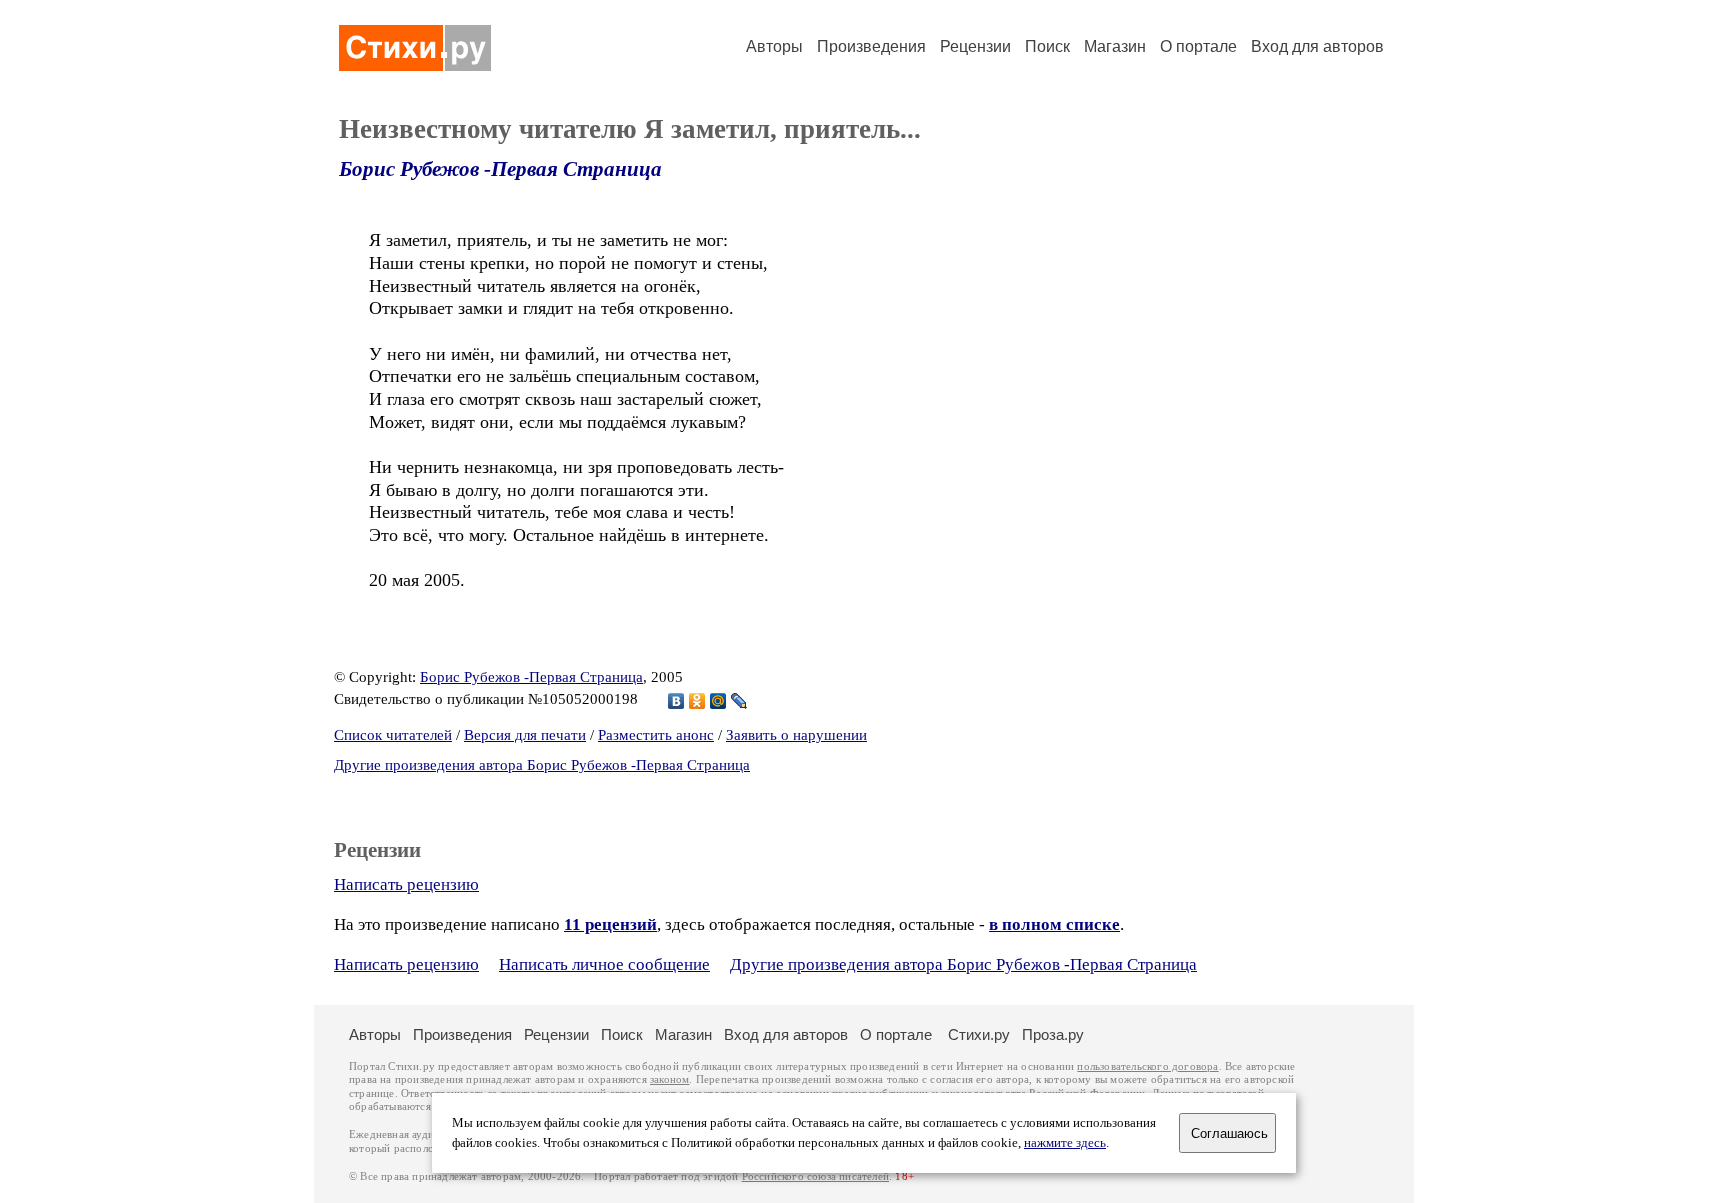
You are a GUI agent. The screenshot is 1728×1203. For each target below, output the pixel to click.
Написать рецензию (406, 884)
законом (669, 1079)
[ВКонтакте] (676, 701)
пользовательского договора (1147, 1066)
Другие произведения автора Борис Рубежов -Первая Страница (542, 765)
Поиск (1047, 46)
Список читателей (393, 735)
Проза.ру (1053, 1034)
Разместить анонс (656, 735)
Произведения (871, 46)
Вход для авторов (1317, 46)
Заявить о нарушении (796, 735)
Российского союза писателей (815, 1176)
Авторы (774, 46)
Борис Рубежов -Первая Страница (500, 169)
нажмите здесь (1065, 1143)
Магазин (1115, 46)
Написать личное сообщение (604, 964)
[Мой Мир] (718, 701)
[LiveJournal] (739, 701)
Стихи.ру (979, 1034)
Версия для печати (525, 735)
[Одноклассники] (697, 701)
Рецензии (975, 46)
